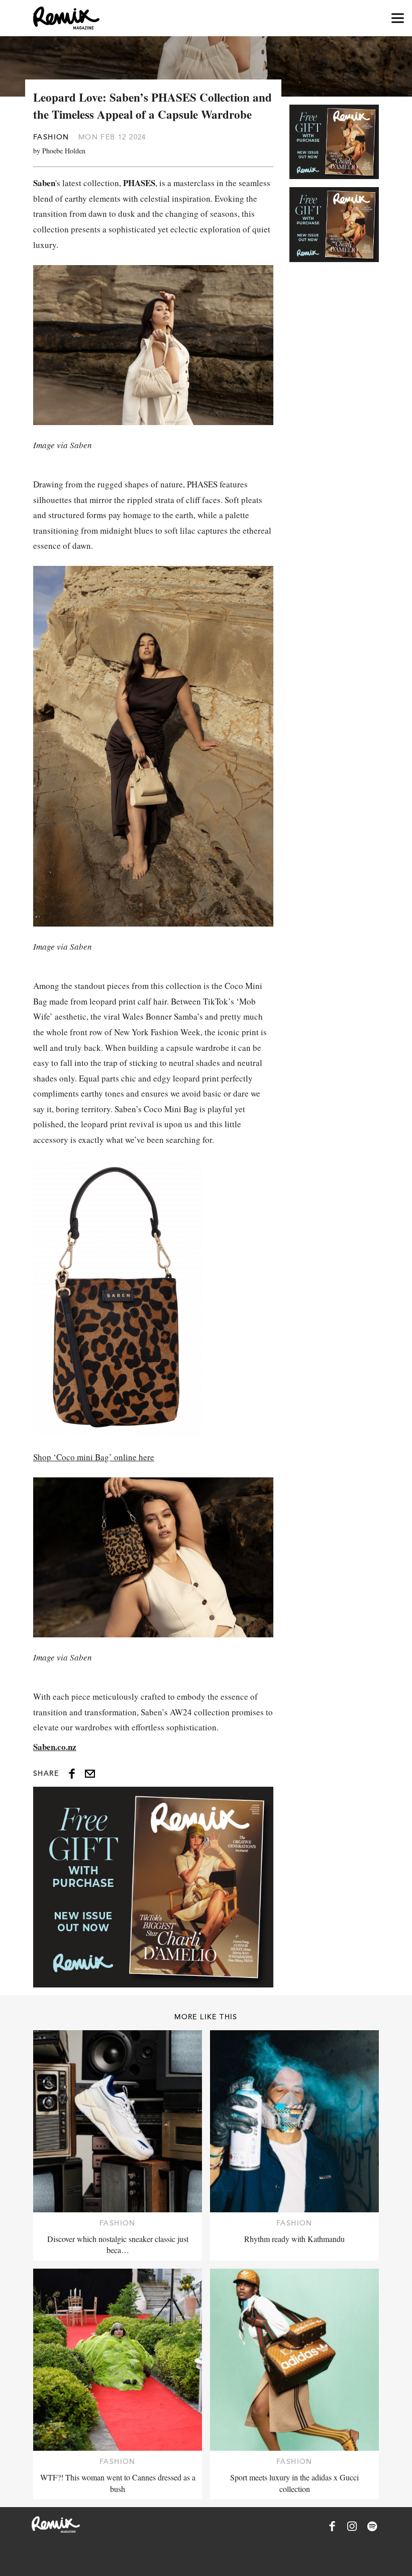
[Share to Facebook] (72, 1774)
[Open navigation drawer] (398, 18)
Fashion (51, 137)
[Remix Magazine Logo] (66, 18)
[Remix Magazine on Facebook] (332, 2526)
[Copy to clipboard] (90, 1774)
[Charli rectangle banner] (153, 1887)
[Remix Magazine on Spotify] (372, 2526)
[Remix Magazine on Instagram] (352, 2526)
